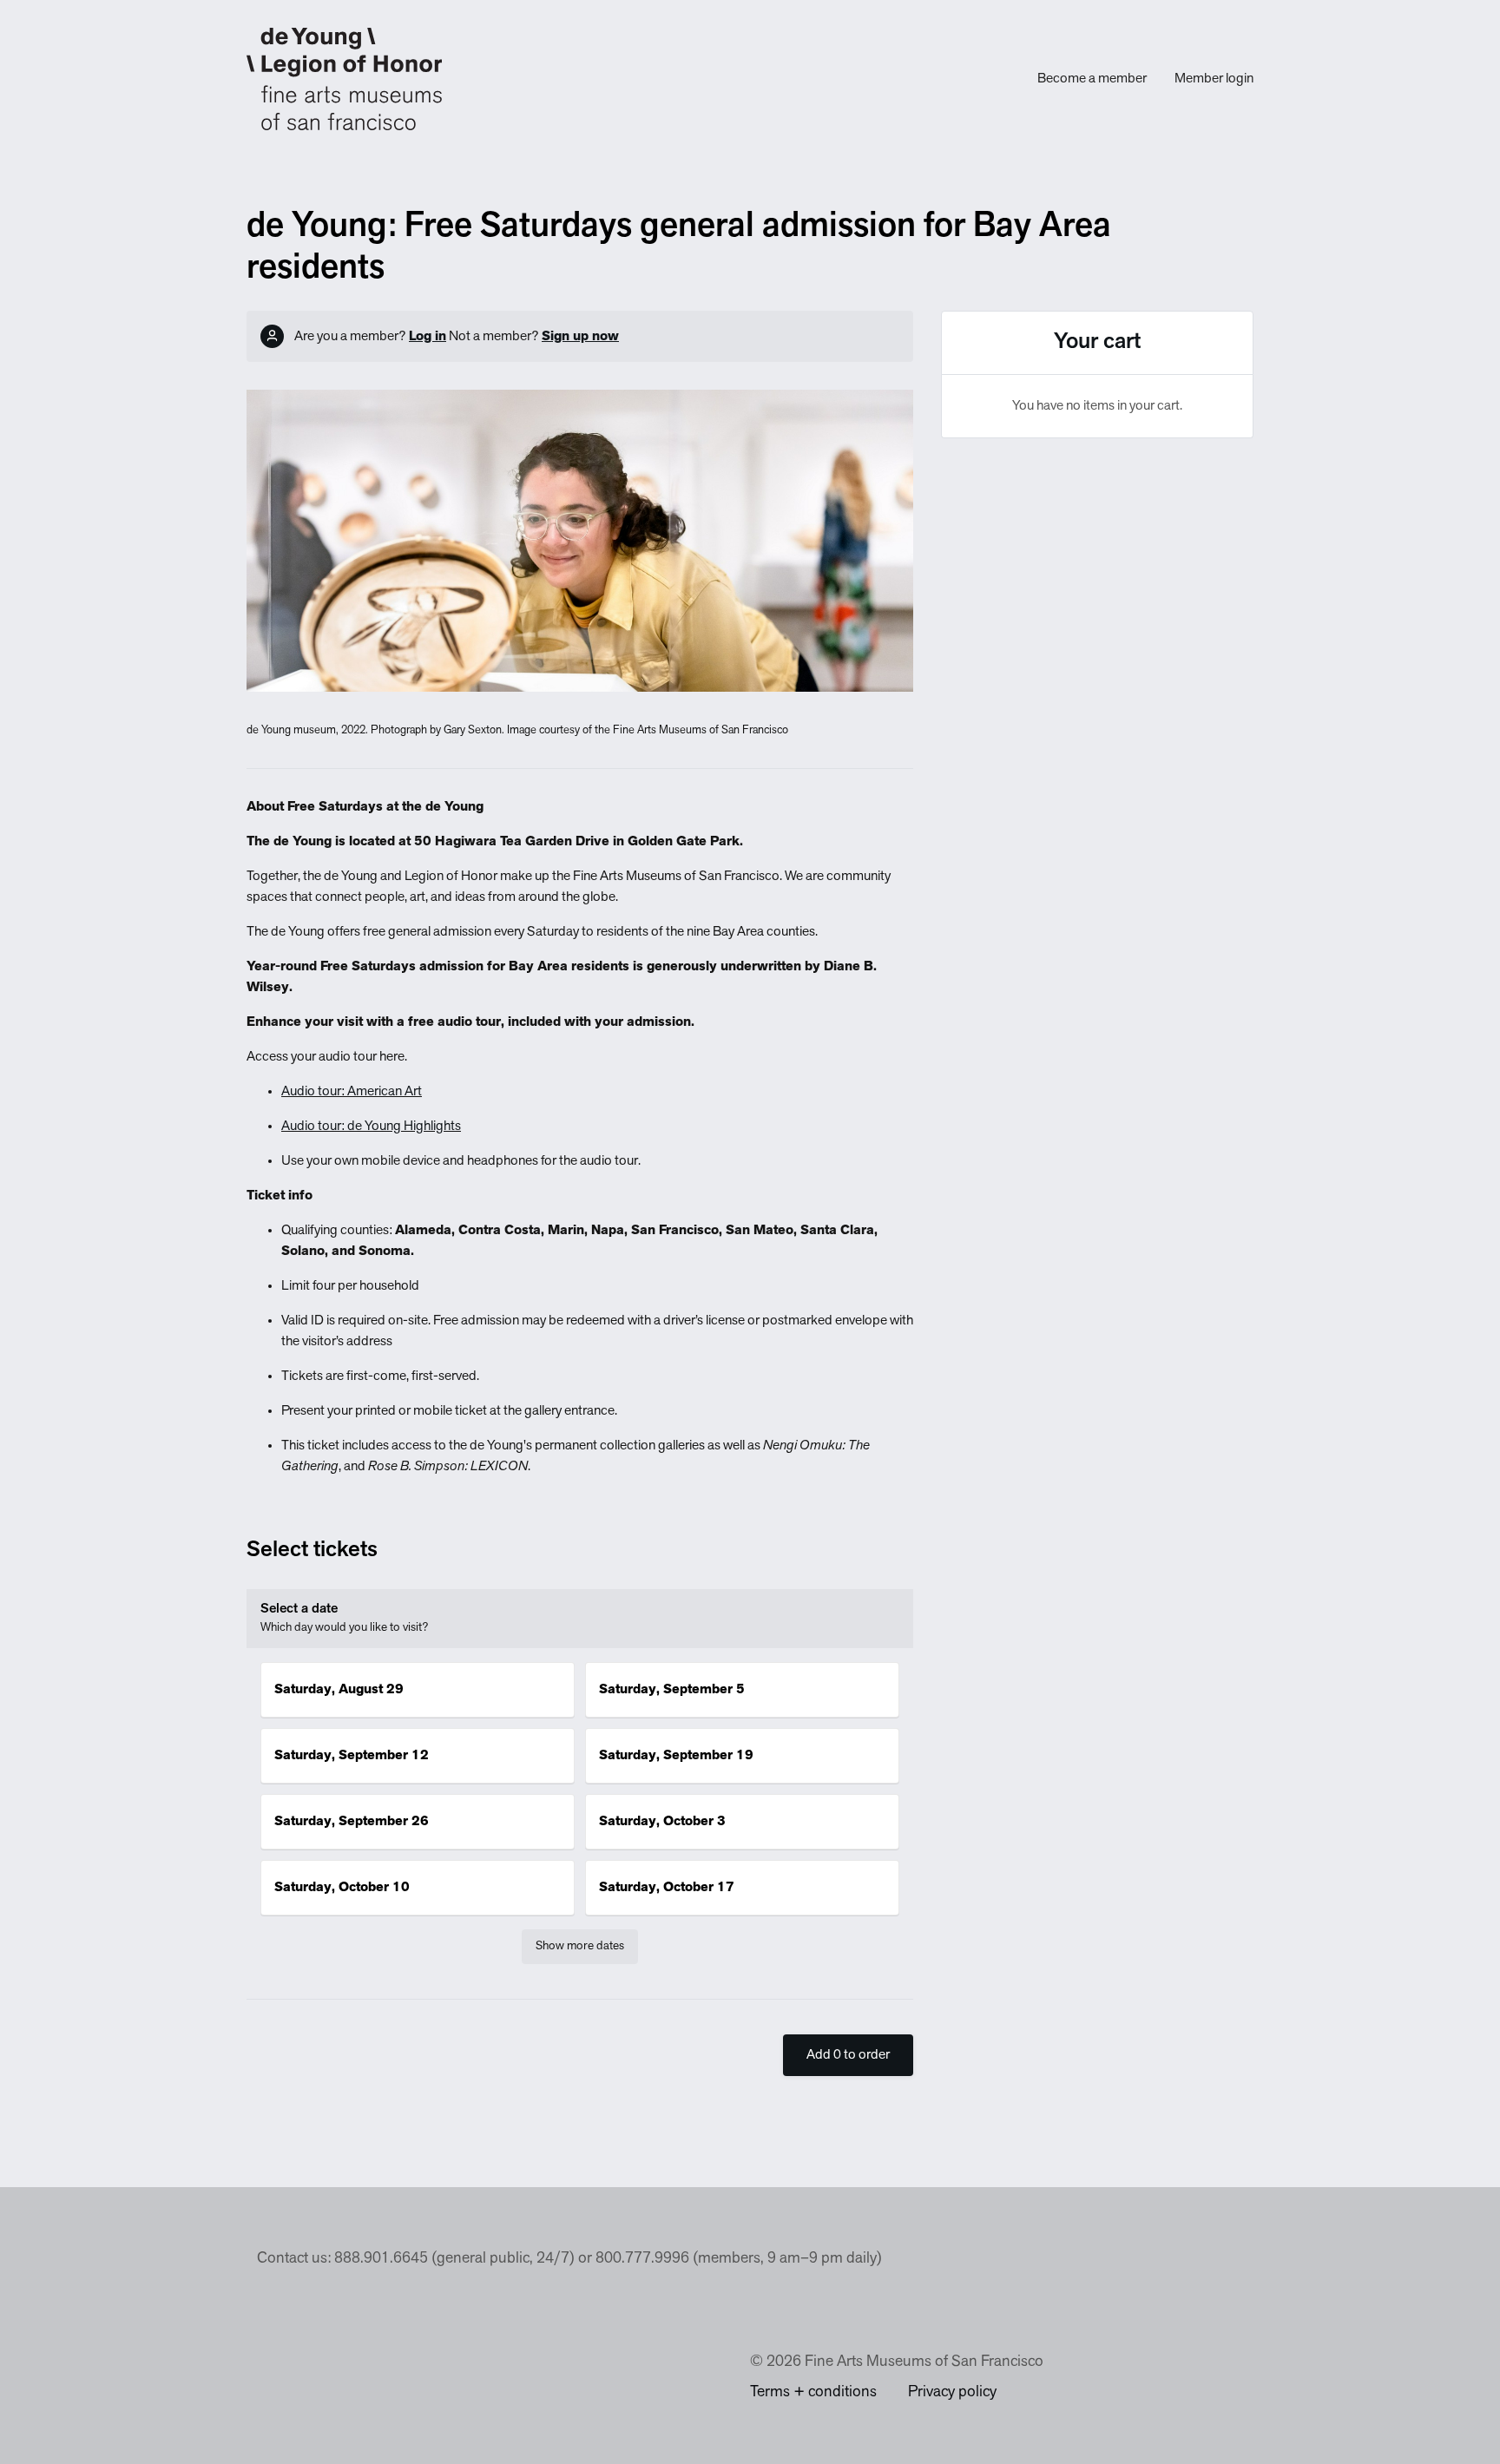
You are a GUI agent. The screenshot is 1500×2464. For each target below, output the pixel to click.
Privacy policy (952, 2393)
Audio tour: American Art (352, 1092)
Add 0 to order (848, 2055)
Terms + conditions (813, 2393)
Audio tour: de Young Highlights (371, 1127)
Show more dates (580, 1946)
